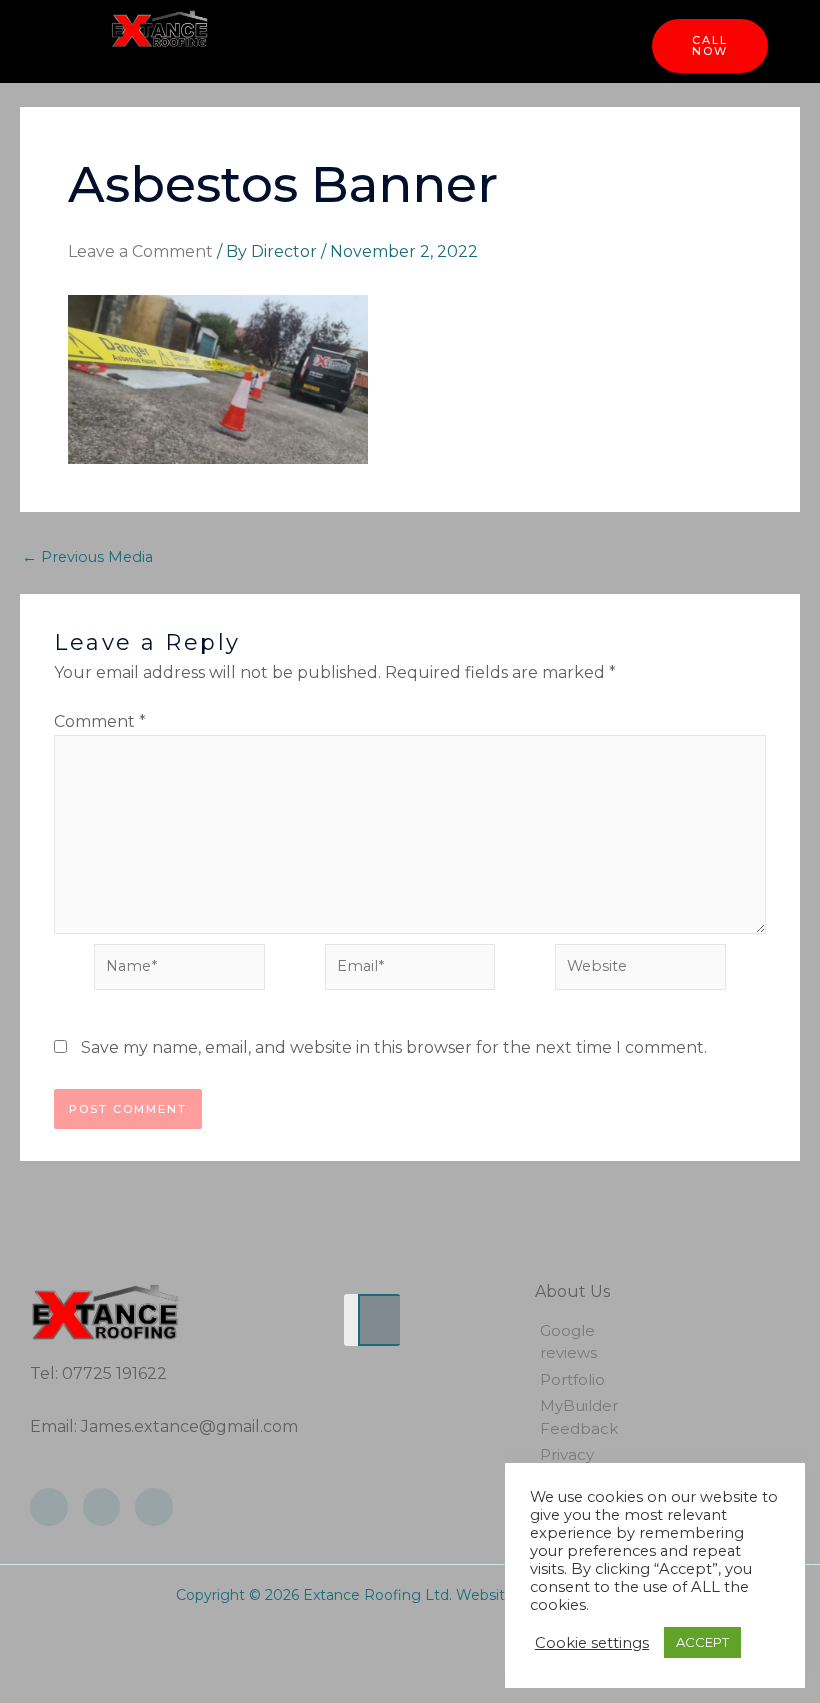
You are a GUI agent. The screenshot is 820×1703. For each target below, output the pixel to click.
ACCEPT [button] (702, 1642)
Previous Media (87, 557)
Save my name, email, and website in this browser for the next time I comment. (394, 1047)
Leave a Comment (140, 251)
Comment (100, 721)
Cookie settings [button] (592, 1643)
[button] (431, 40)
